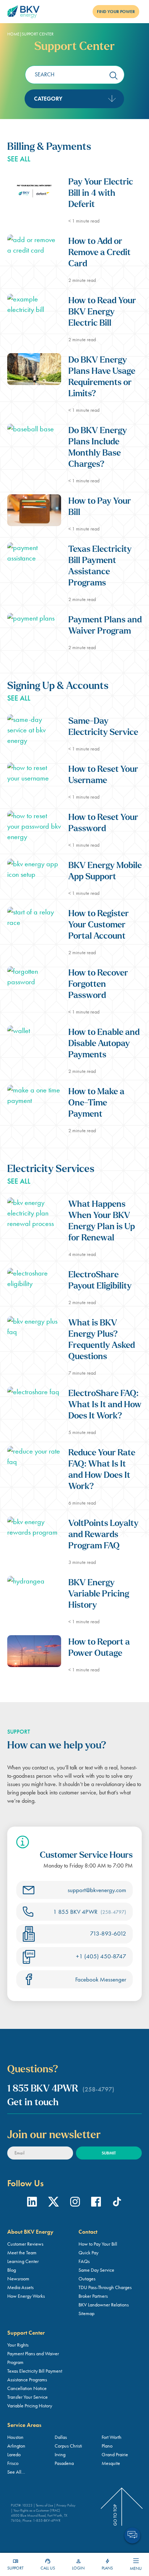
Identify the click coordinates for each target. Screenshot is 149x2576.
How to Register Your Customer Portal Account (99, 925)
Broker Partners (93, 2296)
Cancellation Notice (27, 2388)
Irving (60, 2454)
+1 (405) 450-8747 (101, 1956)
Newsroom (18, 2279)
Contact (88, 2232)
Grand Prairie (115, 2454)
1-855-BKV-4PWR (47, 2520)
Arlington (16, 2446)
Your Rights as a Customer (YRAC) (37, 2510)
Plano (107, 2446)
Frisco (13, 2463)
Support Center (26, 2333)
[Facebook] (96, 2203)
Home (13, 34)
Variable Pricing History (30, 2406)
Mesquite (111, 2463)
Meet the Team (22, 2253)
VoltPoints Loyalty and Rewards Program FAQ (103, 1535)
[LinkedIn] (32, 2203)
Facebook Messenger (101, 1979)
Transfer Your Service (27, 2397)
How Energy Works (26, 2296)
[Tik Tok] (117, 2203)
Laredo (14, 2454)
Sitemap (86, 2313)
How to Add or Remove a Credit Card (99, 253)
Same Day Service (96, 2270)
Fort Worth (112, 2437)
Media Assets (20, 2287)
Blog (12, 2270)
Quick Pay (88, 2253)
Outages (87, 2279)
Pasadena (64, 2463)
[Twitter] (54, 2203)
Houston (15, 2437)
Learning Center (23, 2261)
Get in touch (33, 2103)
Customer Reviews (25, 2244)
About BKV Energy (30, 2232)
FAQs (84, 2261)
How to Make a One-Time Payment (96, 1103)
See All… (16, 2472)
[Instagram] (75, 2203)
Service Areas (24, 2425)
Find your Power (116, 12)
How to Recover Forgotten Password (98, 985)
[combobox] (74, 99)
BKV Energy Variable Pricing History (99, 1594)
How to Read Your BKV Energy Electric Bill (102, 312)
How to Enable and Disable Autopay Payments (104, 1044)
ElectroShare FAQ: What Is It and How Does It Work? (105, 1405)
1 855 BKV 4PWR (90, 1912)
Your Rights (18, 2345)
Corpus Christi (68, 2446)
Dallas (61, 2437)
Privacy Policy (66, 2505)
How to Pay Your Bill (98, 2244)
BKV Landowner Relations (104, 2305)
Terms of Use (44, 2505)
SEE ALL (19, 159)
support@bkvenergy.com (97, 1890)
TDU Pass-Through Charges (105, 2287)
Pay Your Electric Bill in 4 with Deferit (101, 194)
